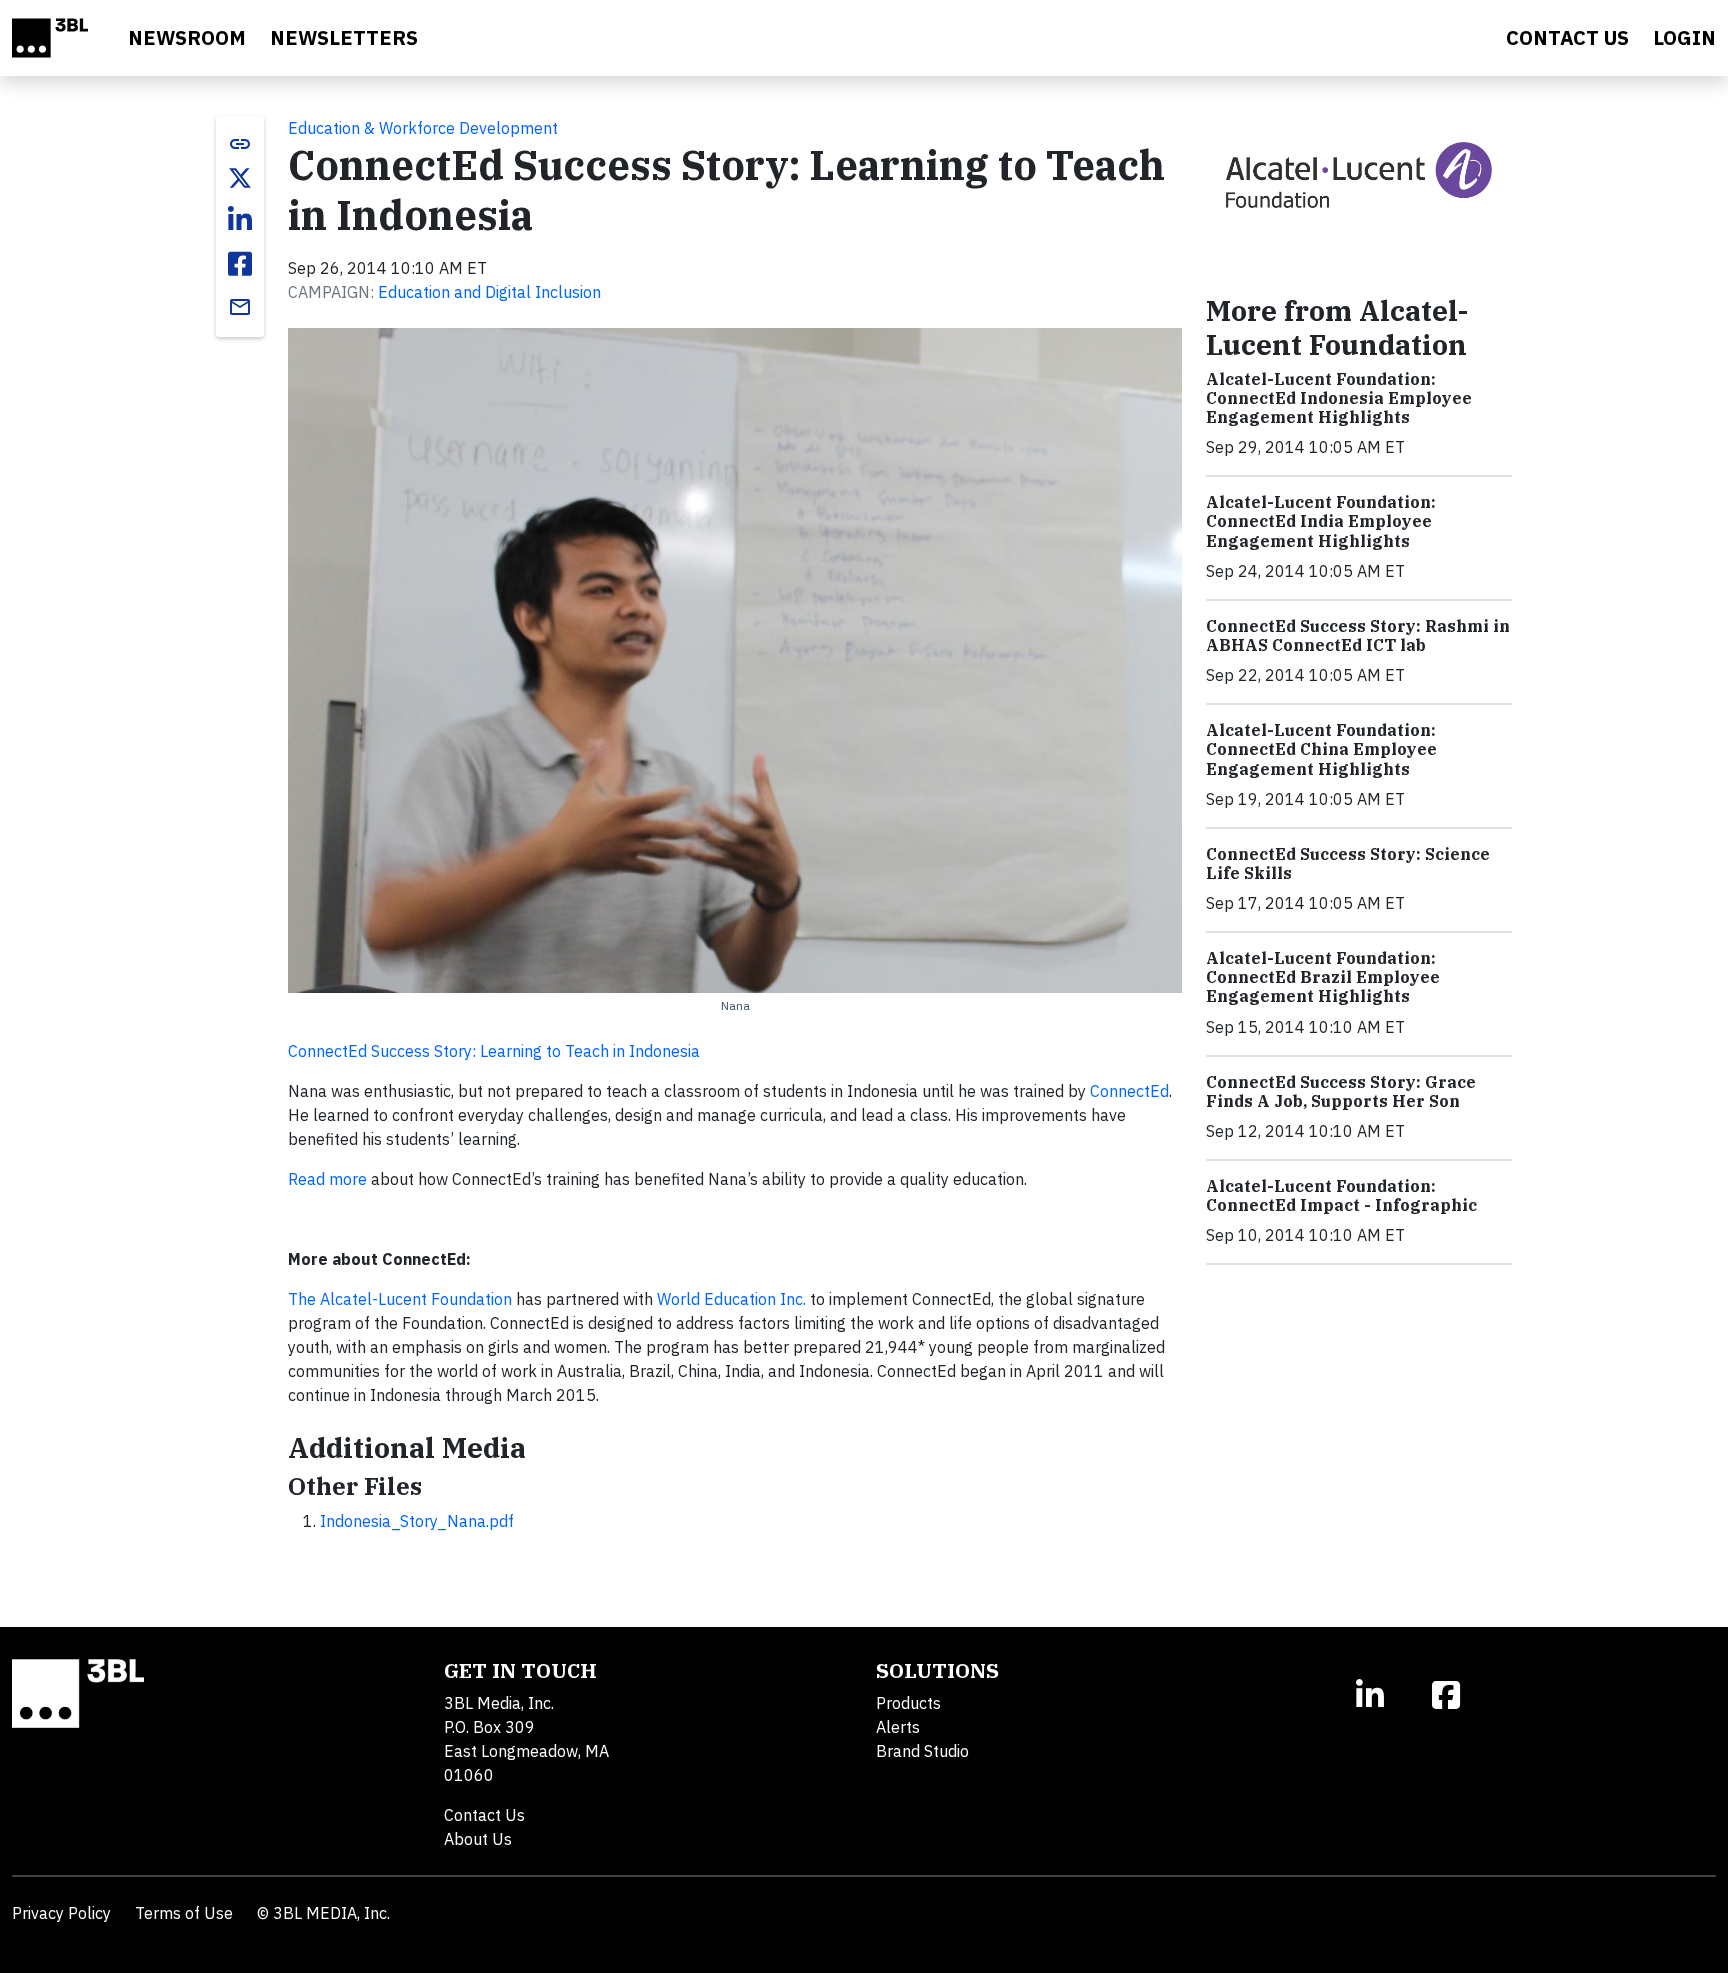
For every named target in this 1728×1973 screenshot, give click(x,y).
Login (1684, 37)
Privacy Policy (61, 1913)
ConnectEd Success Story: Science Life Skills (1348, 863)
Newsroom (187, 37)
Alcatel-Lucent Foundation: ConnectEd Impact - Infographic (1341, 1195)
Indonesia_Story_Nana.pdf (417, 1521)
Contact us (1567, 37)
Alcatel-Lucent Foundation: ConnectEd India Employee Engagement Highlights (1321, 521)
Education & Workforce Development (423, 128)
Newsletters (344, 37)
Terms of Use (184, 1913)
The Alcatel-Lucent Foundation (400, 1299)
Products (908, 1703)
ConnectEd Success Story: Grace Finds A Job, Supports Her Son (1341, 1091)
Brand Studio (922, 1751)
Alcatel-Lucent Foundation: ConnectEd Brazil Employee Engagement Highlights (1323, 977)
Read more (327, 1179)
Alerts (898, 1727)
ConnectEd (1129, 1091)
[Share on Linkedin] (240, 220)
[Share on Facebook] (240, 264)
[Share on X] (240, 178)
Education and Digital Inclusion (489, 292)
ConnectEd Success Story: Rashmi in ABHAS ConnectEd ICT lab (1358, 635)
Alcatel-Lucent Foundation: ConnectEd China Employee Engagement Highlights (1321, 749)
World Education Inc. (731, 1299)
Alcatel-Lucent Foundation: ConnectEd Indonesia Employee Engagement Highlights (1339, 398)
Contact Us (484, 1815)
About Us (478, 1839)
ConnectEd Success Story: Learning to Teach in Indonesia (494, 1051)
